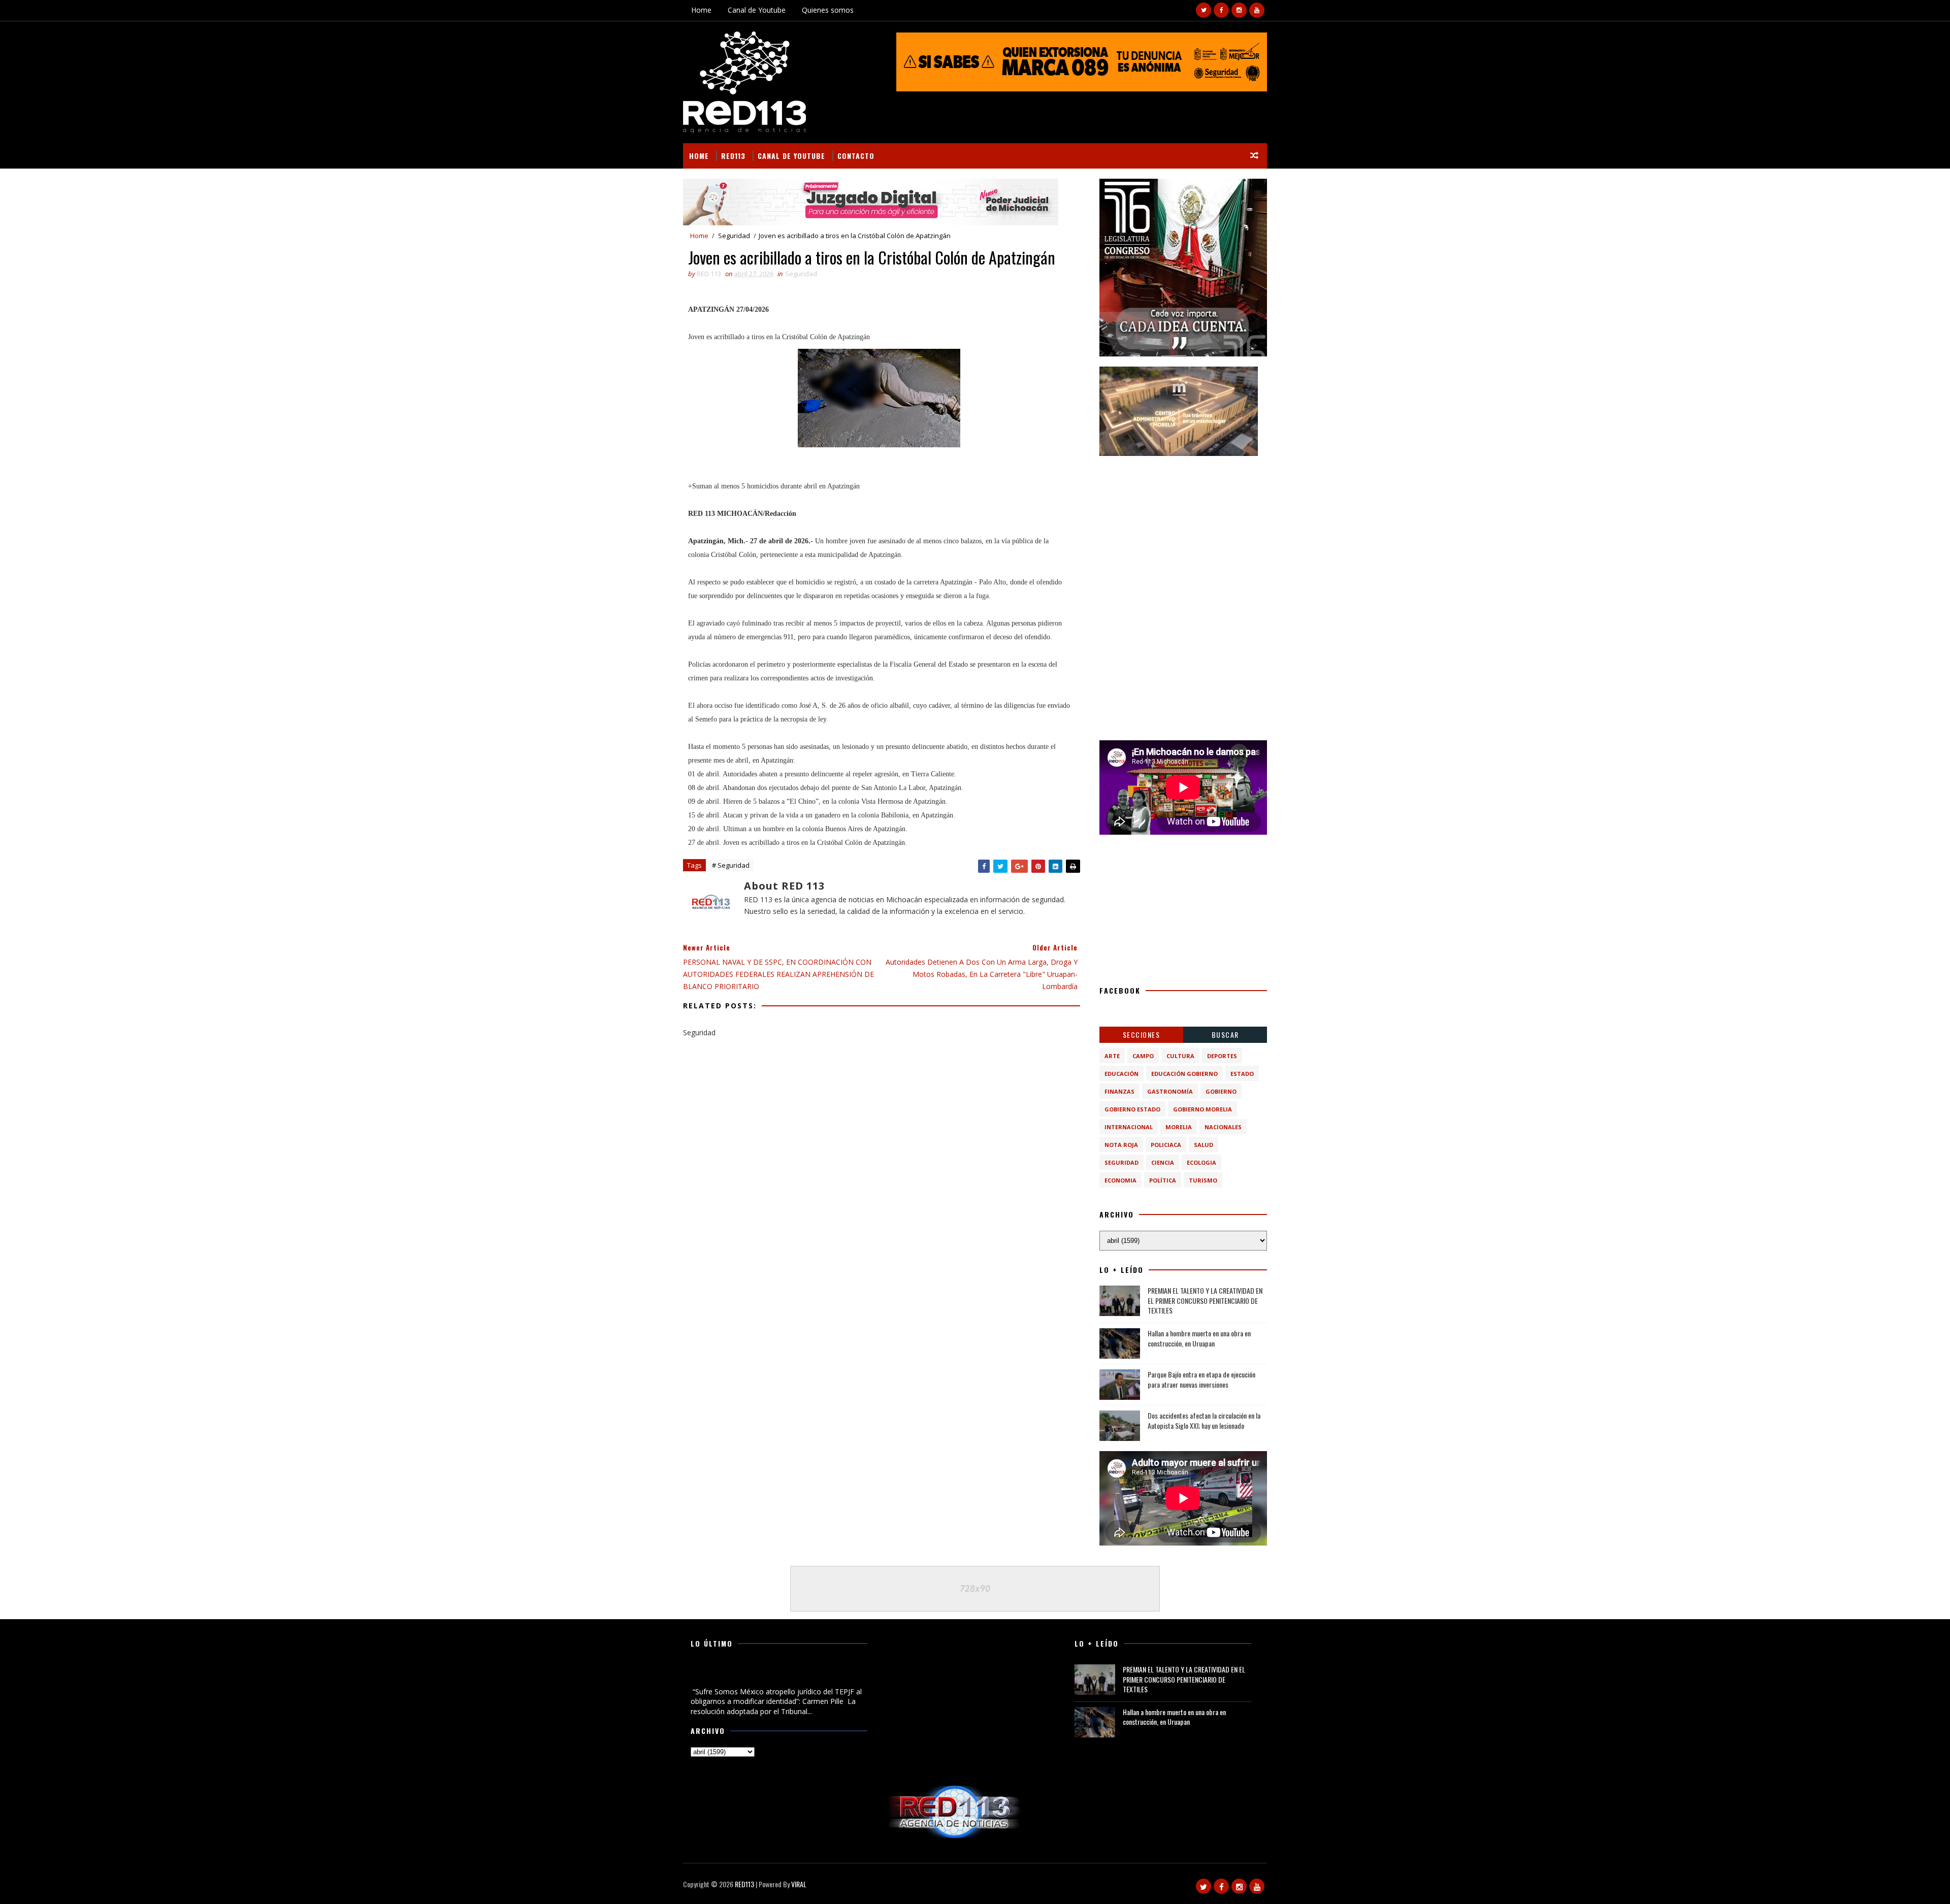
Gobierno (1221, 1091)
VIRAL (799, 1884)
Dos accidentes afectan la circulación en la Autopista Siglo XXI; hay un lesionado (1204, 1420)
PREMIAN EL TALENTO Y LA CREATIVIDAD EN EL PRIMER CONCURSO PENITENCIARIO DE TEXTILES (1205, 1300)
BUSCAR (1225, 1035)
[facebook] (1221, 10)
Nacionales (1223, 1127)
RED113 (733, 156)
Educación (1122, 1074)
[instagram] (1239, 10)
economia (1120, 1180)
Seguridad (734, 236)
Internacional (1129, 1127)
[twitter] (1204, 10)
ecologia (1201, 1162)
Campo (1143, 1056)
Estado (1242, 1074)
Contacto (856, 156)
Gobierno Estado (1132, 1109)
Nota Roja (1121, 1145)
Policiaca (1166, 1145)
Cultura (1180, 1056)
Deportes (1222, 1056)
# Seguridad (731, 865)
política (1163, 1180)
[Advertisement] (1183, 530)
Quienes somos (828, 10)
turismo (1203, 1180)
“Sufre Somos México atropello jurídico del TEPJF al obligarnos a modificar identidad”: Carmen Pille (772, 1675)
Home (701, 10)
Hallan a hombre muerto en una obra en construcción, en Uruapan (1199, 1338)
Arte (1112, 1056)
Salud (1204, 1145)
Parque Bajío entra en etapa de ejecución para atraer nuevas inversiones (1201, 1379)
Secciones (1142, 1035)
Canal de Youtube (757, 10)
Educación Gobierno (1184, 1074)
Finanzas (1119, 1091)
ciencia (1163, 1162)
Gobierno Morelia (1202, 1109)
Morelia (1179, 1127)
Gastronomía (1170, 1091)
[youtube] (1257, 10)
